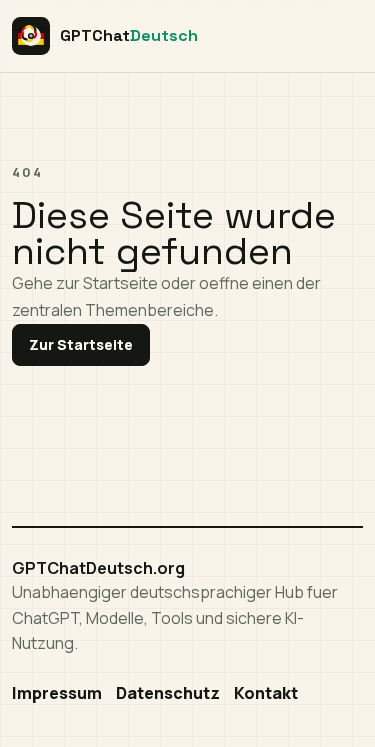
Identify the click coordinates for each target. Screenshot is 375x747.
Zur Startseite (81, 344)
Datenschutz (168, 693)
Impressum (57, 693)
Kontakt (266, 693)
